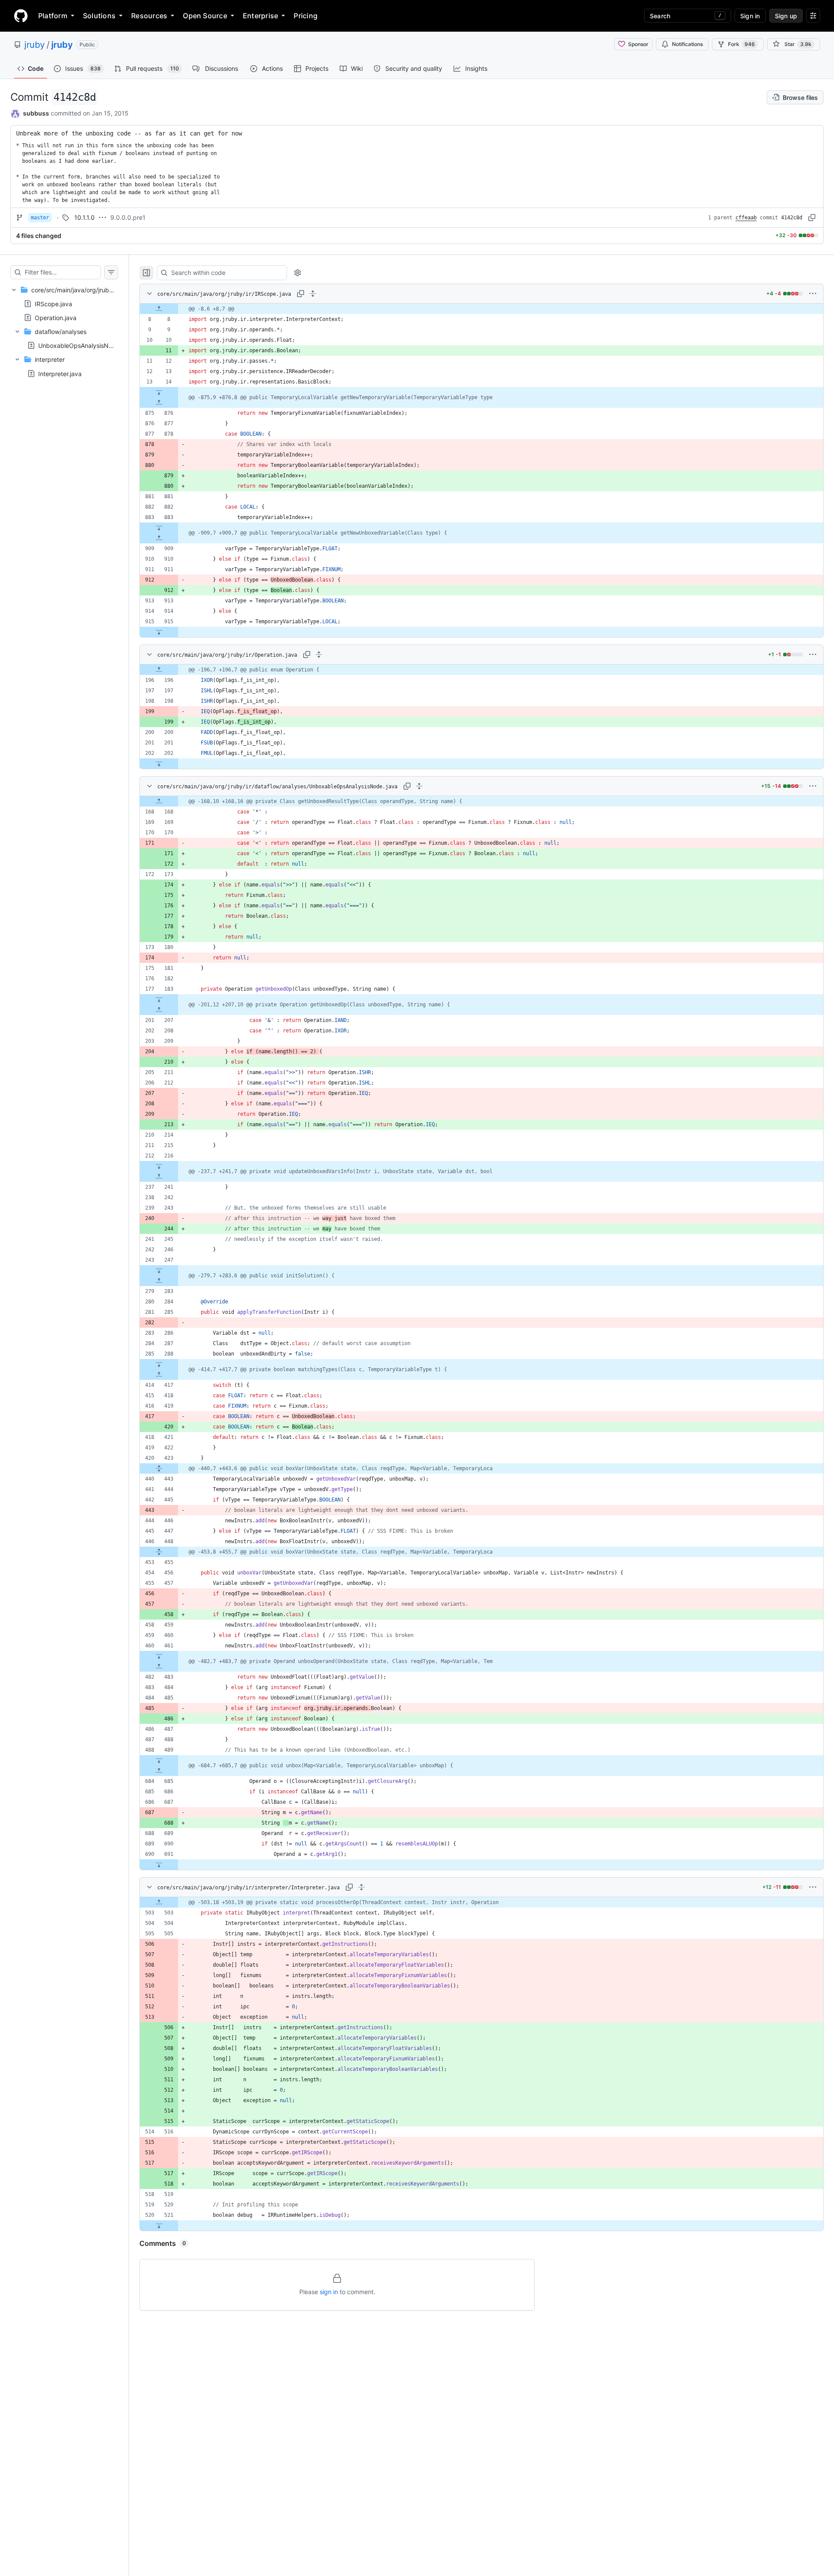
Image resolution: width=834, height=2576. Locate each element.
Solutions (99, 16)
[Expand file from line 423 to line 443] (159, 1468)
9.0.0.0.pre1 (128, 217)
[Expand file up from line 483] (159, 1667)
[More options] (813, 294)
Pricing (306, 16)
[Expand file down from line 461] (159, 1656)
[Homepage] (21, 16)
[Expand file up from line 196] (159, 670)
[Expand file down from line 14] (159, 392)
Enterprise (260, 16)
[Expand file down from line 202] (159, 764)
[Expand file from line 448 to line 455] (159, 1552)
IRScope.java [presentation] (53, 303)
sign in (329, 2292)
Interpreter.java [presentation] (60, 373)
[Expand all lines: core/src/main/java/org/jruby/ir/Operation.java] (319, 655)
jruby (35, 45)
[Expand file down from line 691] (159, 1865)
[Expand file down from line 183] (159, 999)
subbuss (36, 113)
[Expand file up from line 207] (159, 1010)
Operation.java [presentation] (56, 317)
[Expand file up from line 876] (159, 403)
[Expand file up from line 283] (159, 1281)
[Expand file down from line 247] (159, 1270)
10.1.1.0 (84, 217)
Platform (53, 16)
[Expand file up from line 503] (159, 1902)
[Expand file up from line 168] (159, 801)
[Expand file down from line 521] (159, 2225)
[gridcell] (482, 309)
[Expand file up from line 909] (159, 538)
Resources (149, 16)
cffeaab (746, 218)
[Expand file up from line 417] (159, 1375)
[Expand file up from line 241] (159, 1177)
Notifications (687, 44)
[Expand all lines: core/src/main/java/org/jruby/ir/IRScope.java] (313, 294)
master (40, 218)
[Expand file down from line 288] (159, 1364)
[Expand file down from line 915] (159, 632)
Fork (741, 44)
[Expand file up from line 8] (159, 309)
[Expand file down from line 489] (159, 1760)
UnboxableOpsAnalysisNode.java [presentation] (86, 346)
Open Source (205, 16)
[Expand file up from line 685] (159, 1771)
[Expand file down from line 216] (159, 1166)
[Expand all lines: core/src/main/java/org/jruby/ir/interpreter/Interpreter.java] (361, 1887)
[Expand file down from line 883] (159, 528)
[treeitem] (64, 332)
